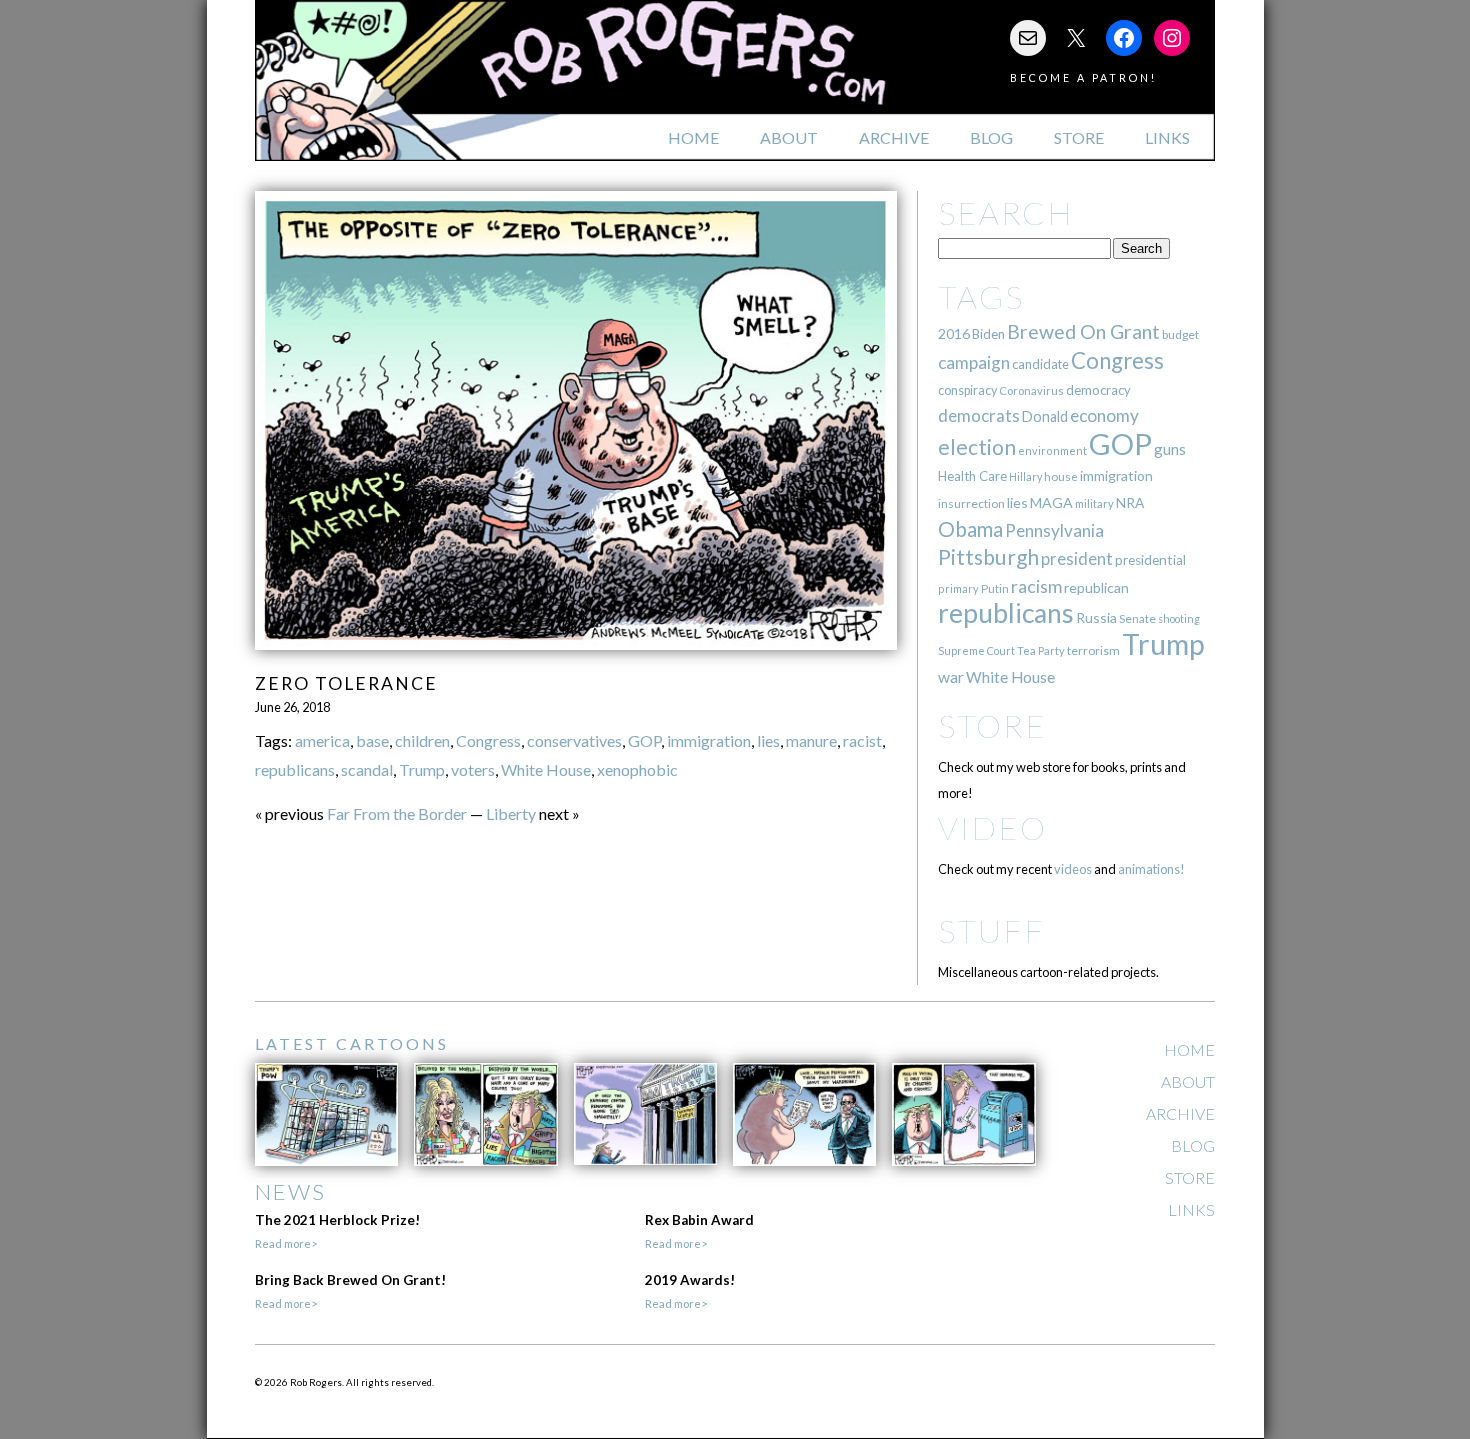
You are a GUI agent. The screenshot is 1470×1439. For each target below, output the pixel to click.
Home (693, 137)
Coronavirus (1031, 390)
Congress (488, 740)
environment (1052, 450)
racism (1036, 586)
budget (1180, 334)
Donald (1045, 416)
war (951, 676)
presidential (1150, 560)
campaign (974, 362)
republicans (295, 769)
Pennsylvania (1054, 530)
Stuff (991, 930)
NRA (1130, 502)
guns (1170, 449)
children (422, 740)
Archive (894, 137)
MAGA (1051, 502)
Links (1167, 137)
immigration (709, 740)
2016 (954, 333)
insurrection (971, 503)
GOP (644, 740)
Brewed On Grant (1083, 331)
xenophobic (637, 769)
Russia (1096, 617)
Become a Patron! (1083, 77)
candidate (1040, 364)
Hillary (1025, 476)
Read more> (286, 1243)
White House (546, 769)
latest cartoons (352, 1043)
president (1077, 559)
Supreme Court (976, 650)
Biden (988, 334)
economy (1104, 415)
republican (1096, 587)
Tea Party (1041, 650)
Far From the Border (397, 813)
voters (473, 769)
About (789, 137)
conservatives (574, 740)
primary (958, 588)
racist (862, 740)
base (372, 740)
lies (768, 740)
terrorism (1093, 650)
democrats (979, 415)
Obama (970, 529)
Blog (991, 137)
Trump (422, 769)
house (1061, 476)
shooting (1179, 618)
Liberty (511, 813)
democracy (1098, 390)
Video (992, 827)
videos (1073, 869)
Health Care (972, 476)
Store (1079, 137)
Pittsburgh (988, 557)
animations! (1151, 869)
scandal (367, 769)
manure (811, 740)
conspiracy (967, 390)
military (1094, 503)
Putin (995, 588)
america (322, 740)
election (977, 446)
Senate (1137, 618)
